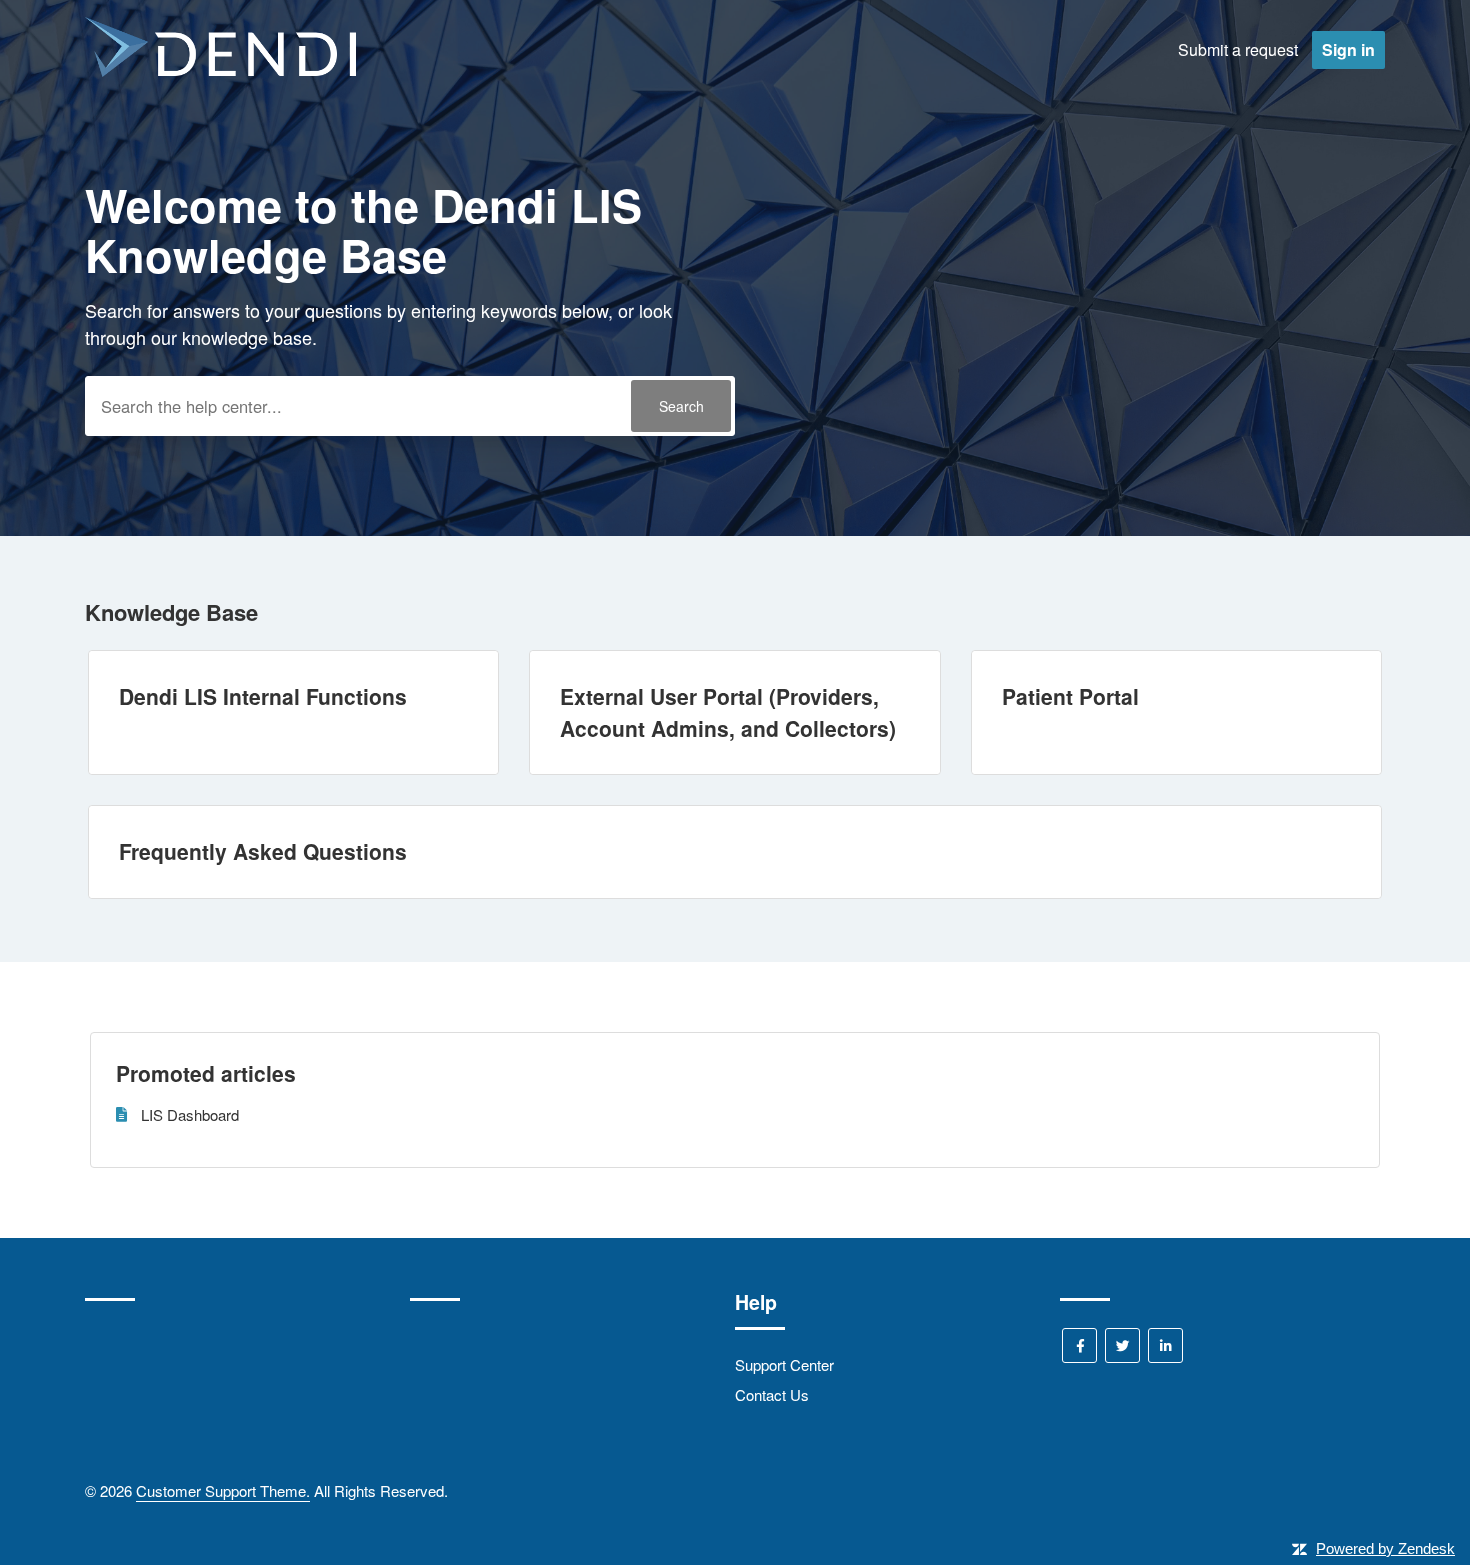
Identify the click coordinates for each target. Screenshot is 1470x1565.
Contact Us (772, 1394)
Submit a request (1238, 49)
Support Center (784, 1364)
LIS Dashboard (190, 1114)
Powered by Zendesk (1385, 1548)
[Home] (220, 70)
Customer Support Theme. (223, 1490)
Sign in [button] (1348, 49)
